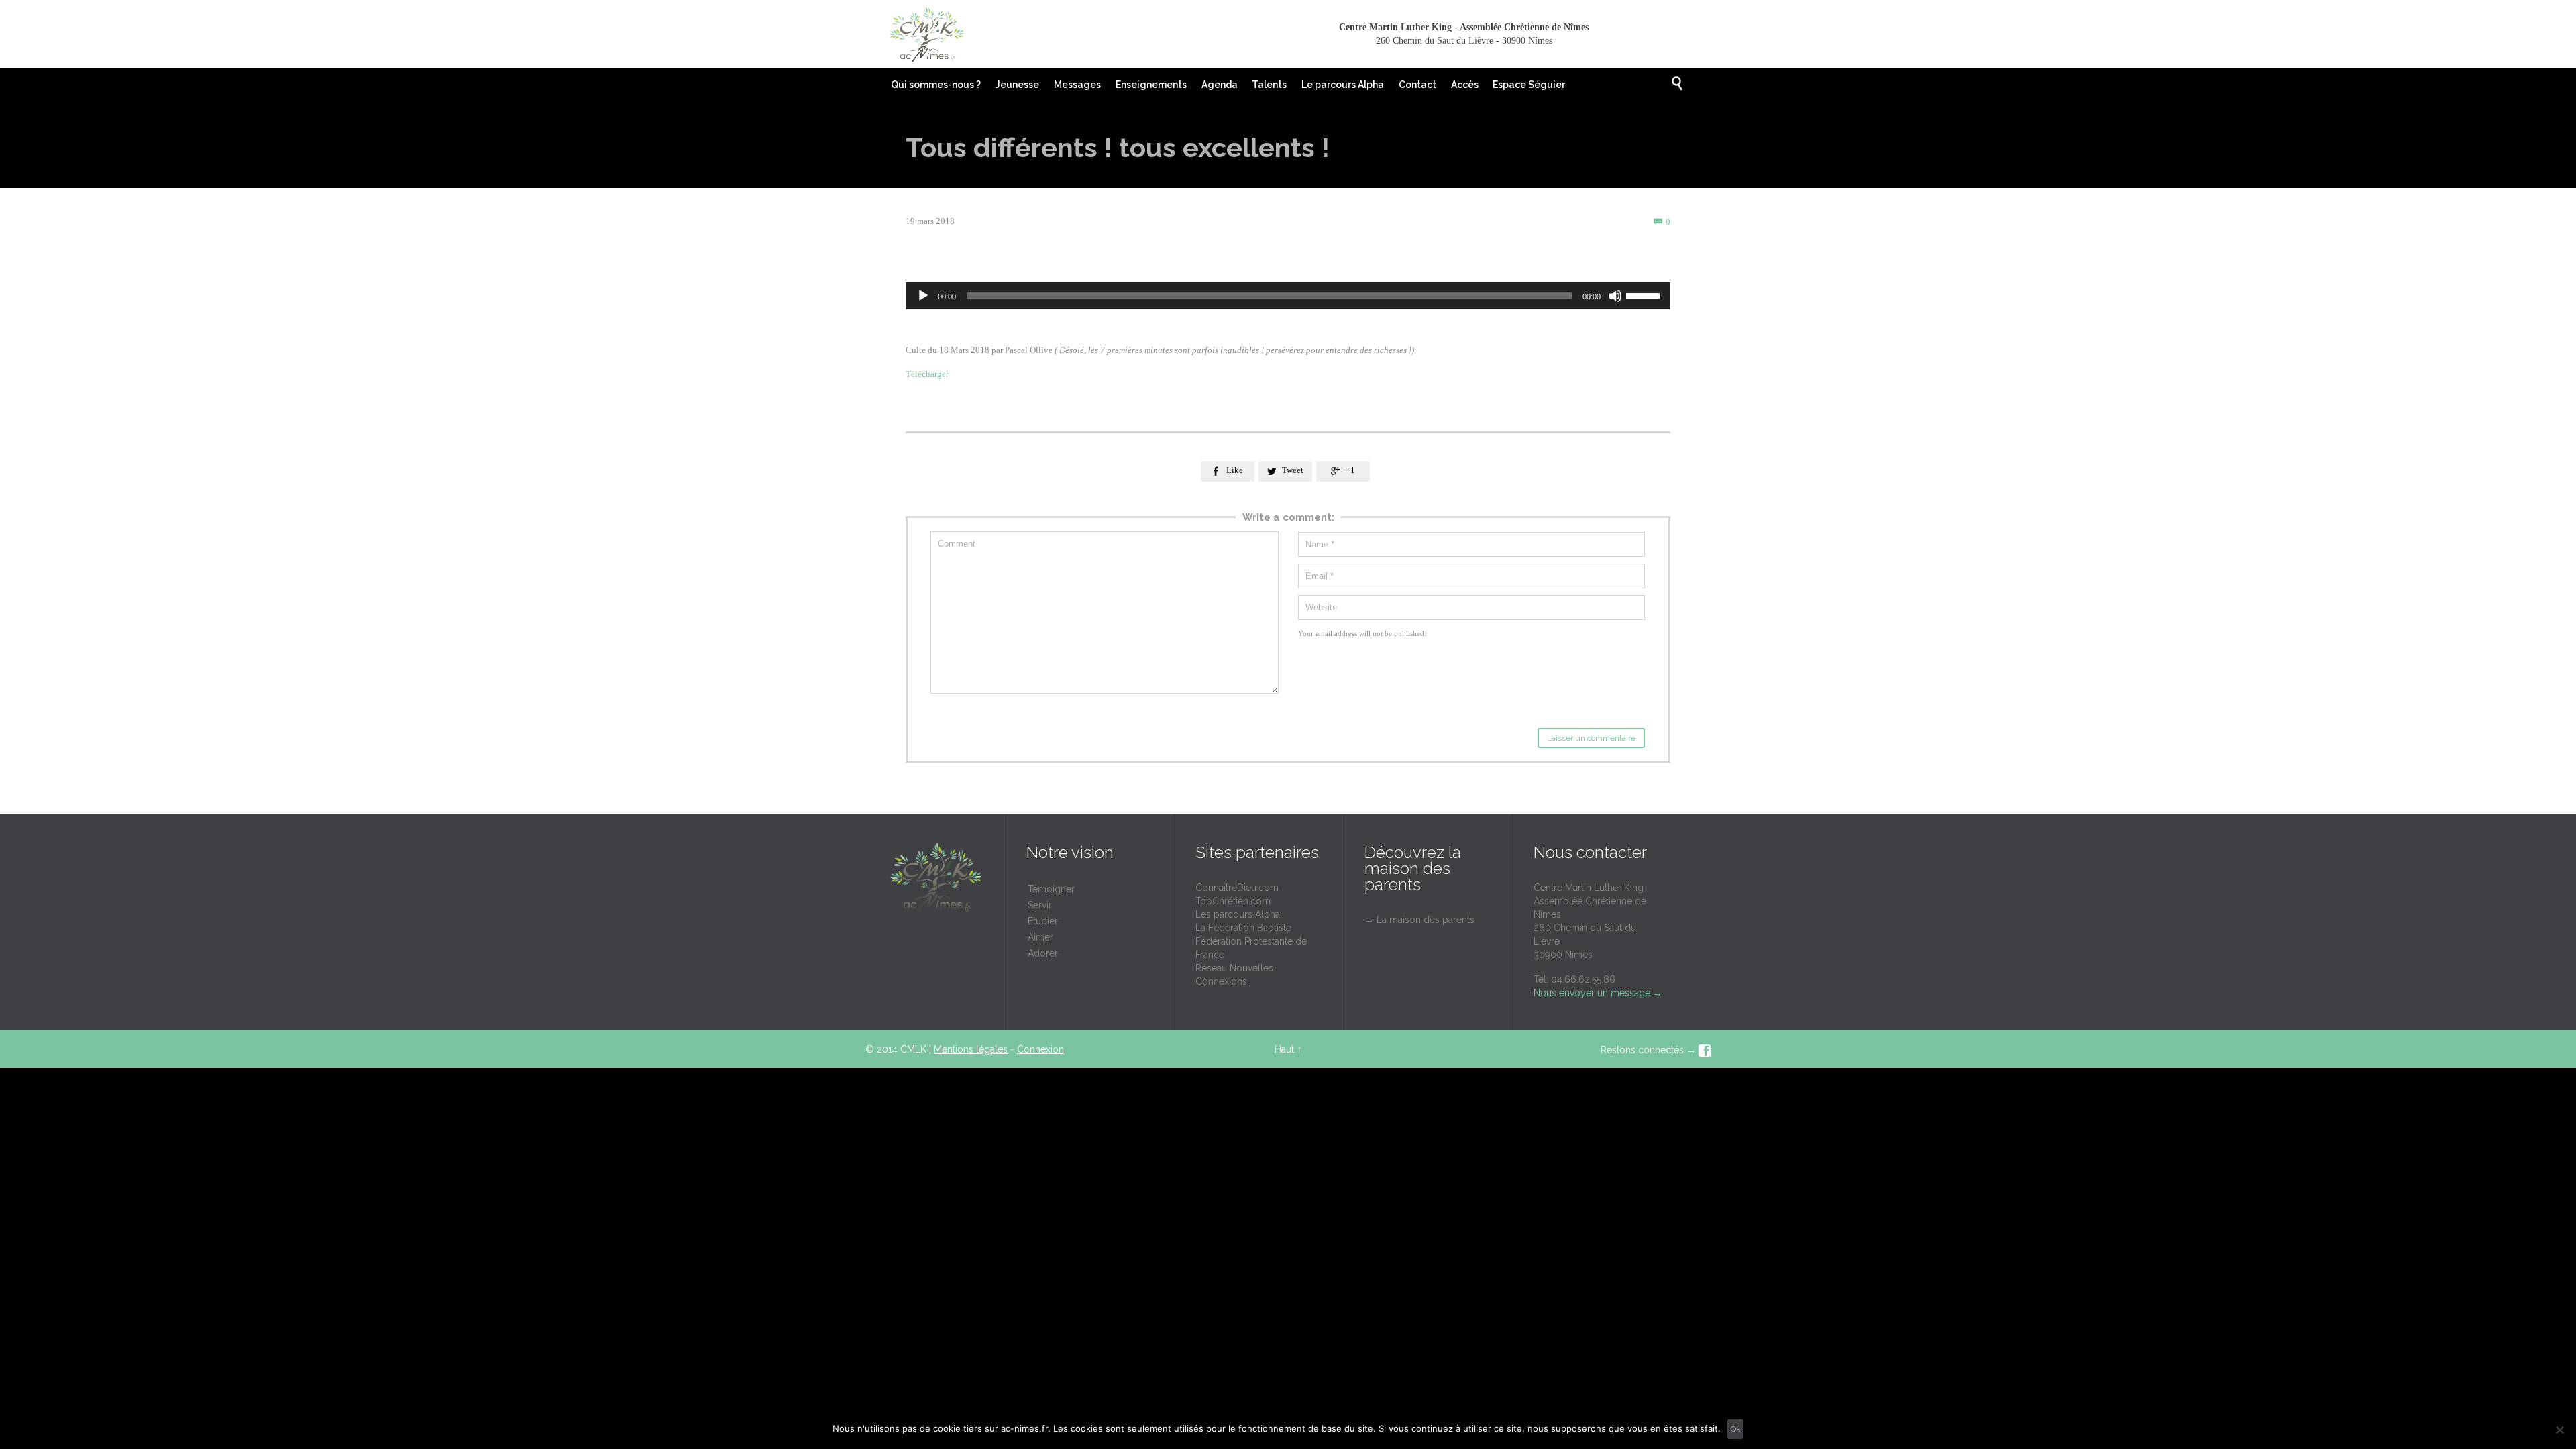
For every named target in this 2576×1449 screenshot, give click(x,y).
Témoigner (1051, 889)
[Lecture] (923, 296)
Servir (1040, 905)
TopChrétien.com (1233, 901)
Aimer (1040, 937)
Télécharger (928, 374)
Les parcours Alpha (1238, 914)
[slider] (1645, 294)
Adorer (1043, 953)
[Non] (2559, 1430)
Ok (1736, 1429)
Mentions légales (971, 1049)
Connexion (1040, 1049)
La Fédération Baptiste (1243, 928)
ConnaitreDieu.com (1237, 888)
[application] (1288, 296)
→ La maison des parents (1419, 920)
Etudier (1043, 921)
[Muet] (1615, 296)
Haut (1284, 1049)
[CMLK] (926, 34)
